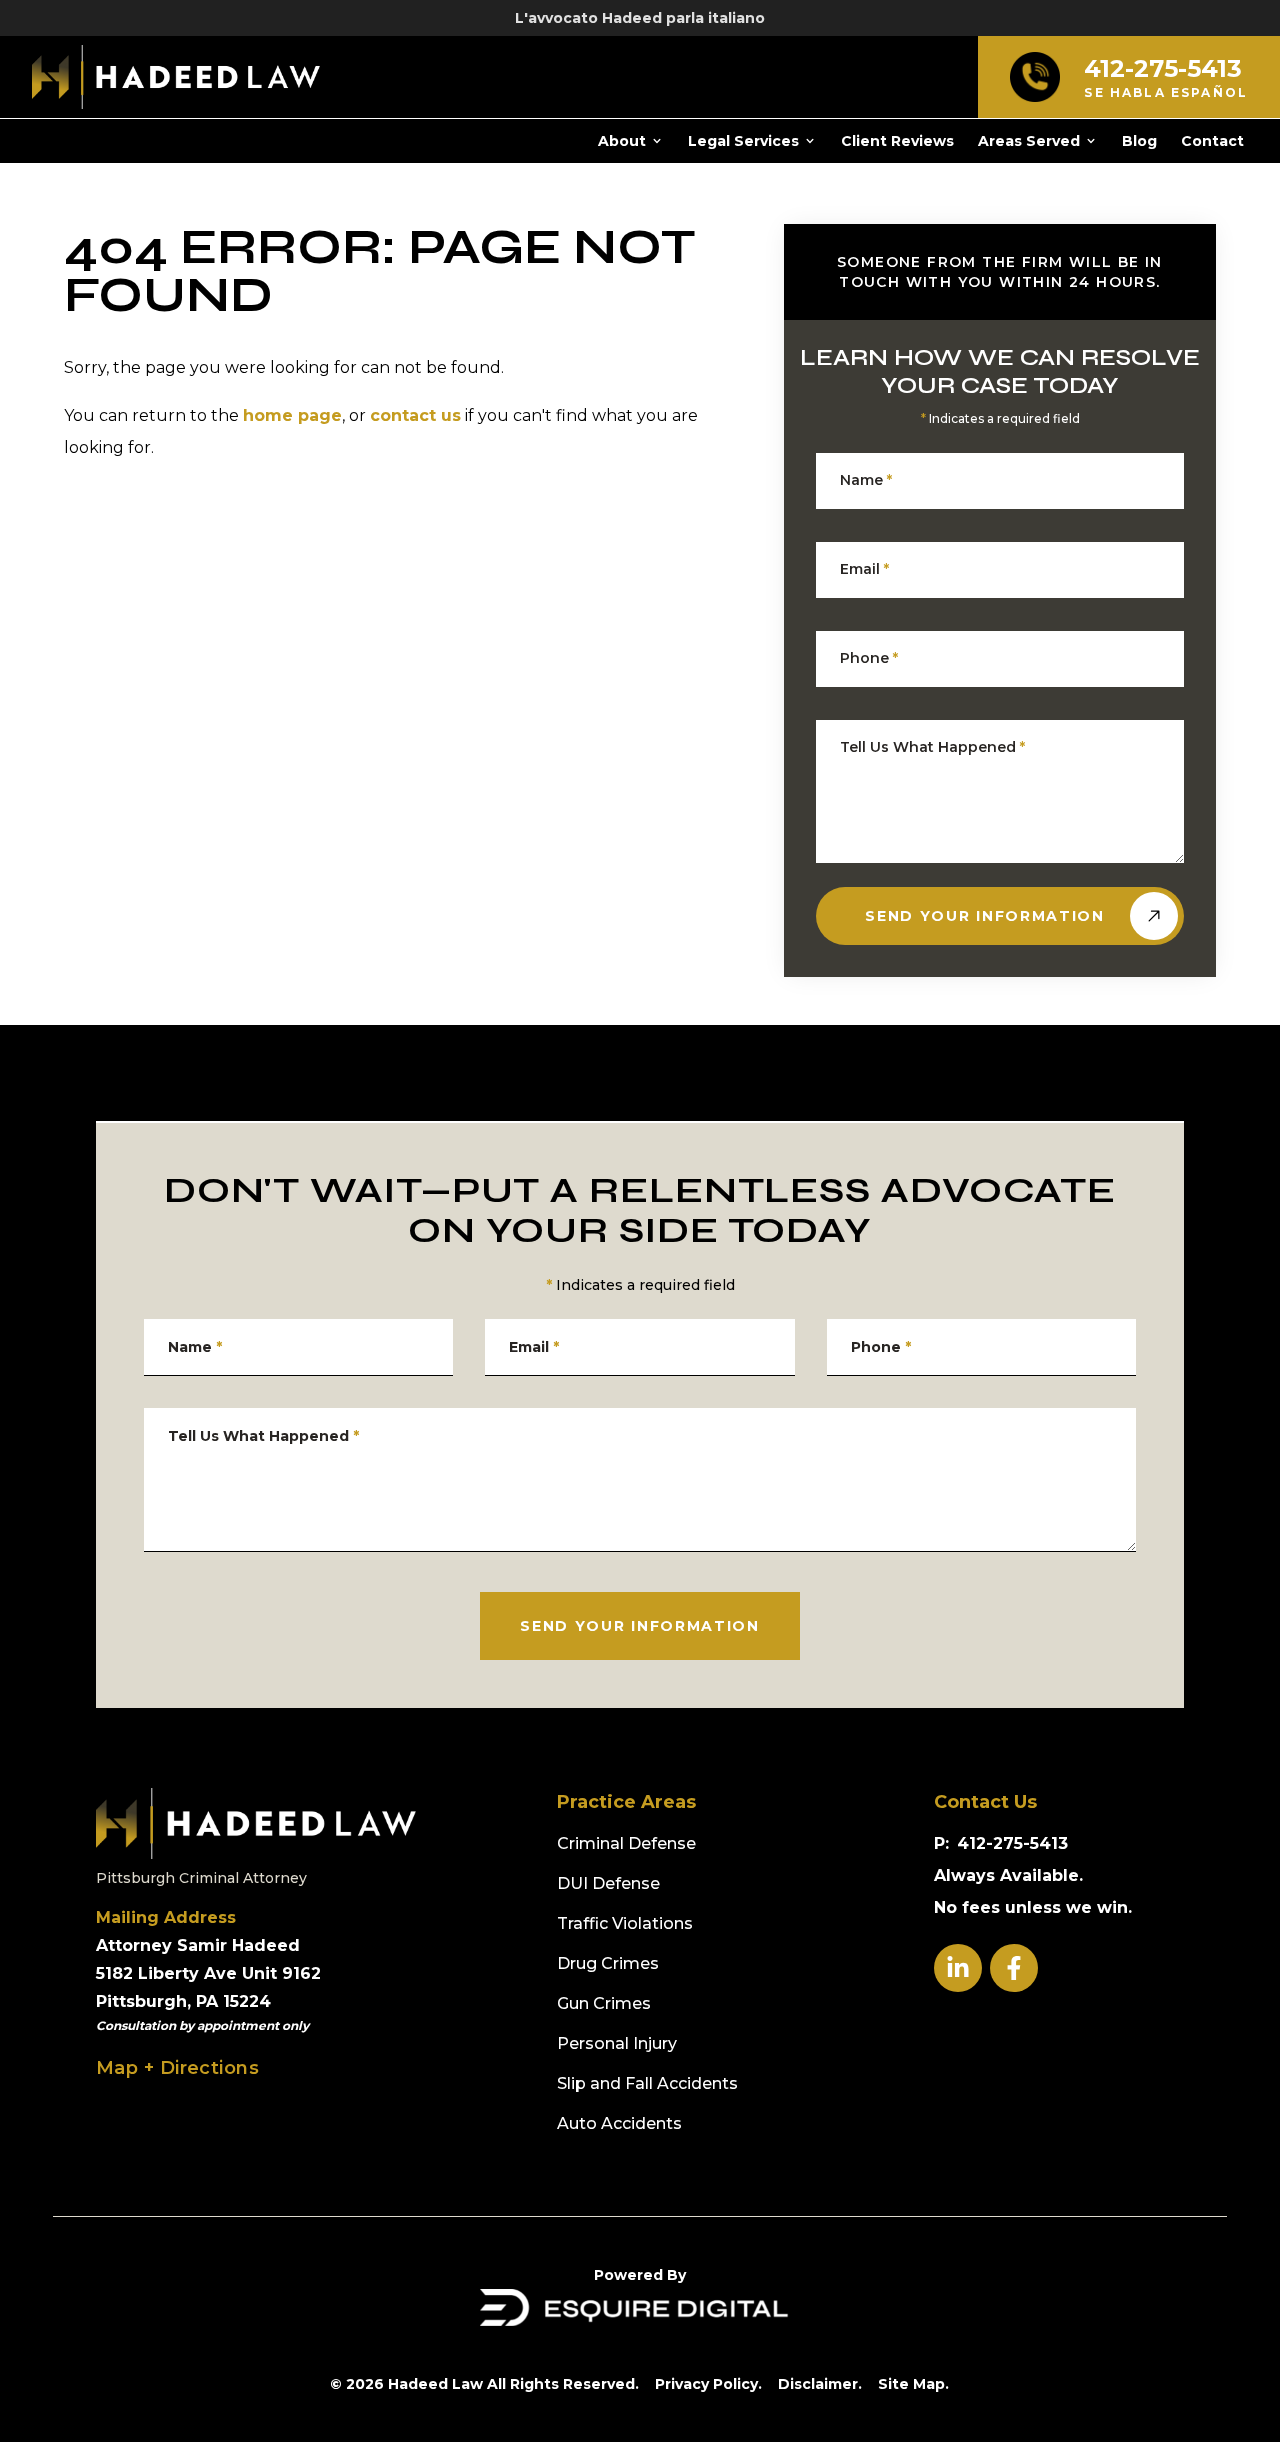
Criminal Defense (626, 1843)
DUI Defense (608, 1883)
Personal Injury (617, 2043)
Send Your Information (984, 916)
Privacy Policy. (708, 2384)
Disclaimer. (820, 2384)
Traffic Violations (625, 1923)
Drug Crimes (608, 1963)
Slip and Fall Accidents (647, 2083)
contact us (415, 415)
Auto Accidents (619, 2123)
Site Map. (913, 2384)
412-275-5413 (1012, 1843)
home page (292, 415)
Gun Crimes (604, 2003)
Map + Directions (177, 2068)
